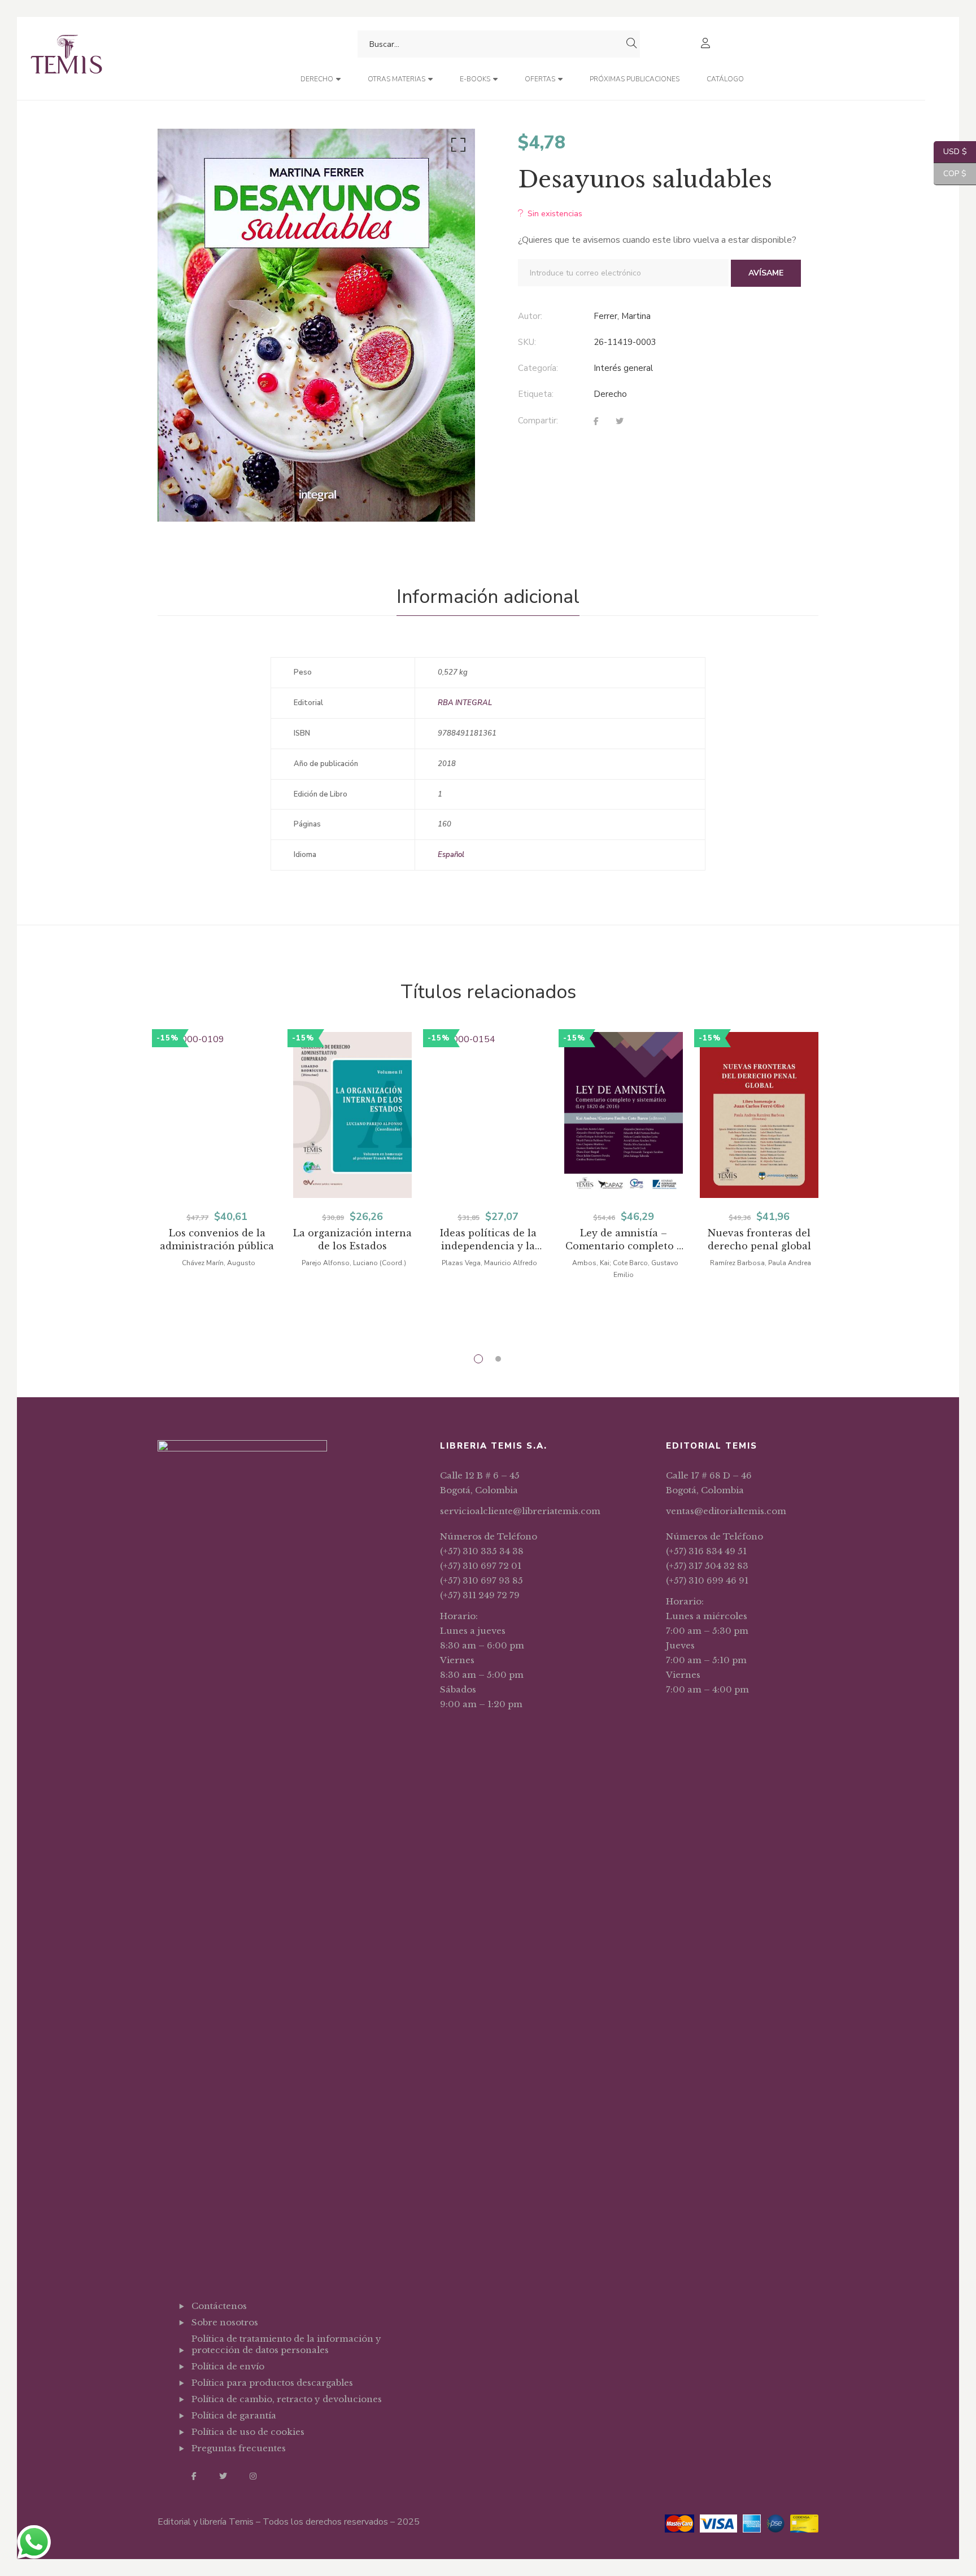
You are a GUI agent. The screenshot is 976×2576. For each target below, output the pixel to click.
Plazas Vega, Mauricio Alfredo (489, 1263)
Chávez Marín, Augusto (219, 1263)
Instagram (253, 2476)
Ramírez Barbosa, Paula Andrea (761, 1263)
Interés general (623, 368)
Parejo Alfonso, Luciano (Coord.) (354, 1263)
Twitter (223, 2476)
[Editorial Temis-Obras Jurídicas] (66, 58)
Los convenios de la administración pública (217, 1239)
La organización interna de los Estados (352, 1239)
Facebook (194, 2476)
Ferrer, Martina (622, 316)
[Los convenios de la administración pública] (217, 1115)
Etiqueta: (536, 394)
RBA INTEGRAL (465, 703)
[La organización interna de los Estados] (352, 1115)
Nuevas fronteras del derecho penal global (759, 1239)
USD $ (950, 152)
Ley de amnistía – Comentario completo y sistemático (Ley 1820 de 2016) (624, 1240)
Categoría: (538, 368)
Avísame (766, 273)
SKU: (527, 342)
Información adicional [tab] (488, 597)
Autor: (530, 316)
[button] (456, 147)
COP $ (950, 174)
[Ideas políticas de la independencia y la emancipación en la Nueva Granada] (488, 1115)
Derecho (610, 394)
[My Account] (707, 44)
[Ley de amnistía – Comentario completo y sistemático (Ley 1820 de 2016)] (624, 1115)
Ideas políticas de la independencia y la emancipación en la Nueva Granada (488, 1240)
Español (451, 855)
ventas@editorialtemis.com (726, 1511)
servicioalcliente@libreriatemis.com (520, 1511)
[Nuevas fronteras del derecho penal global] (759, 1115)
